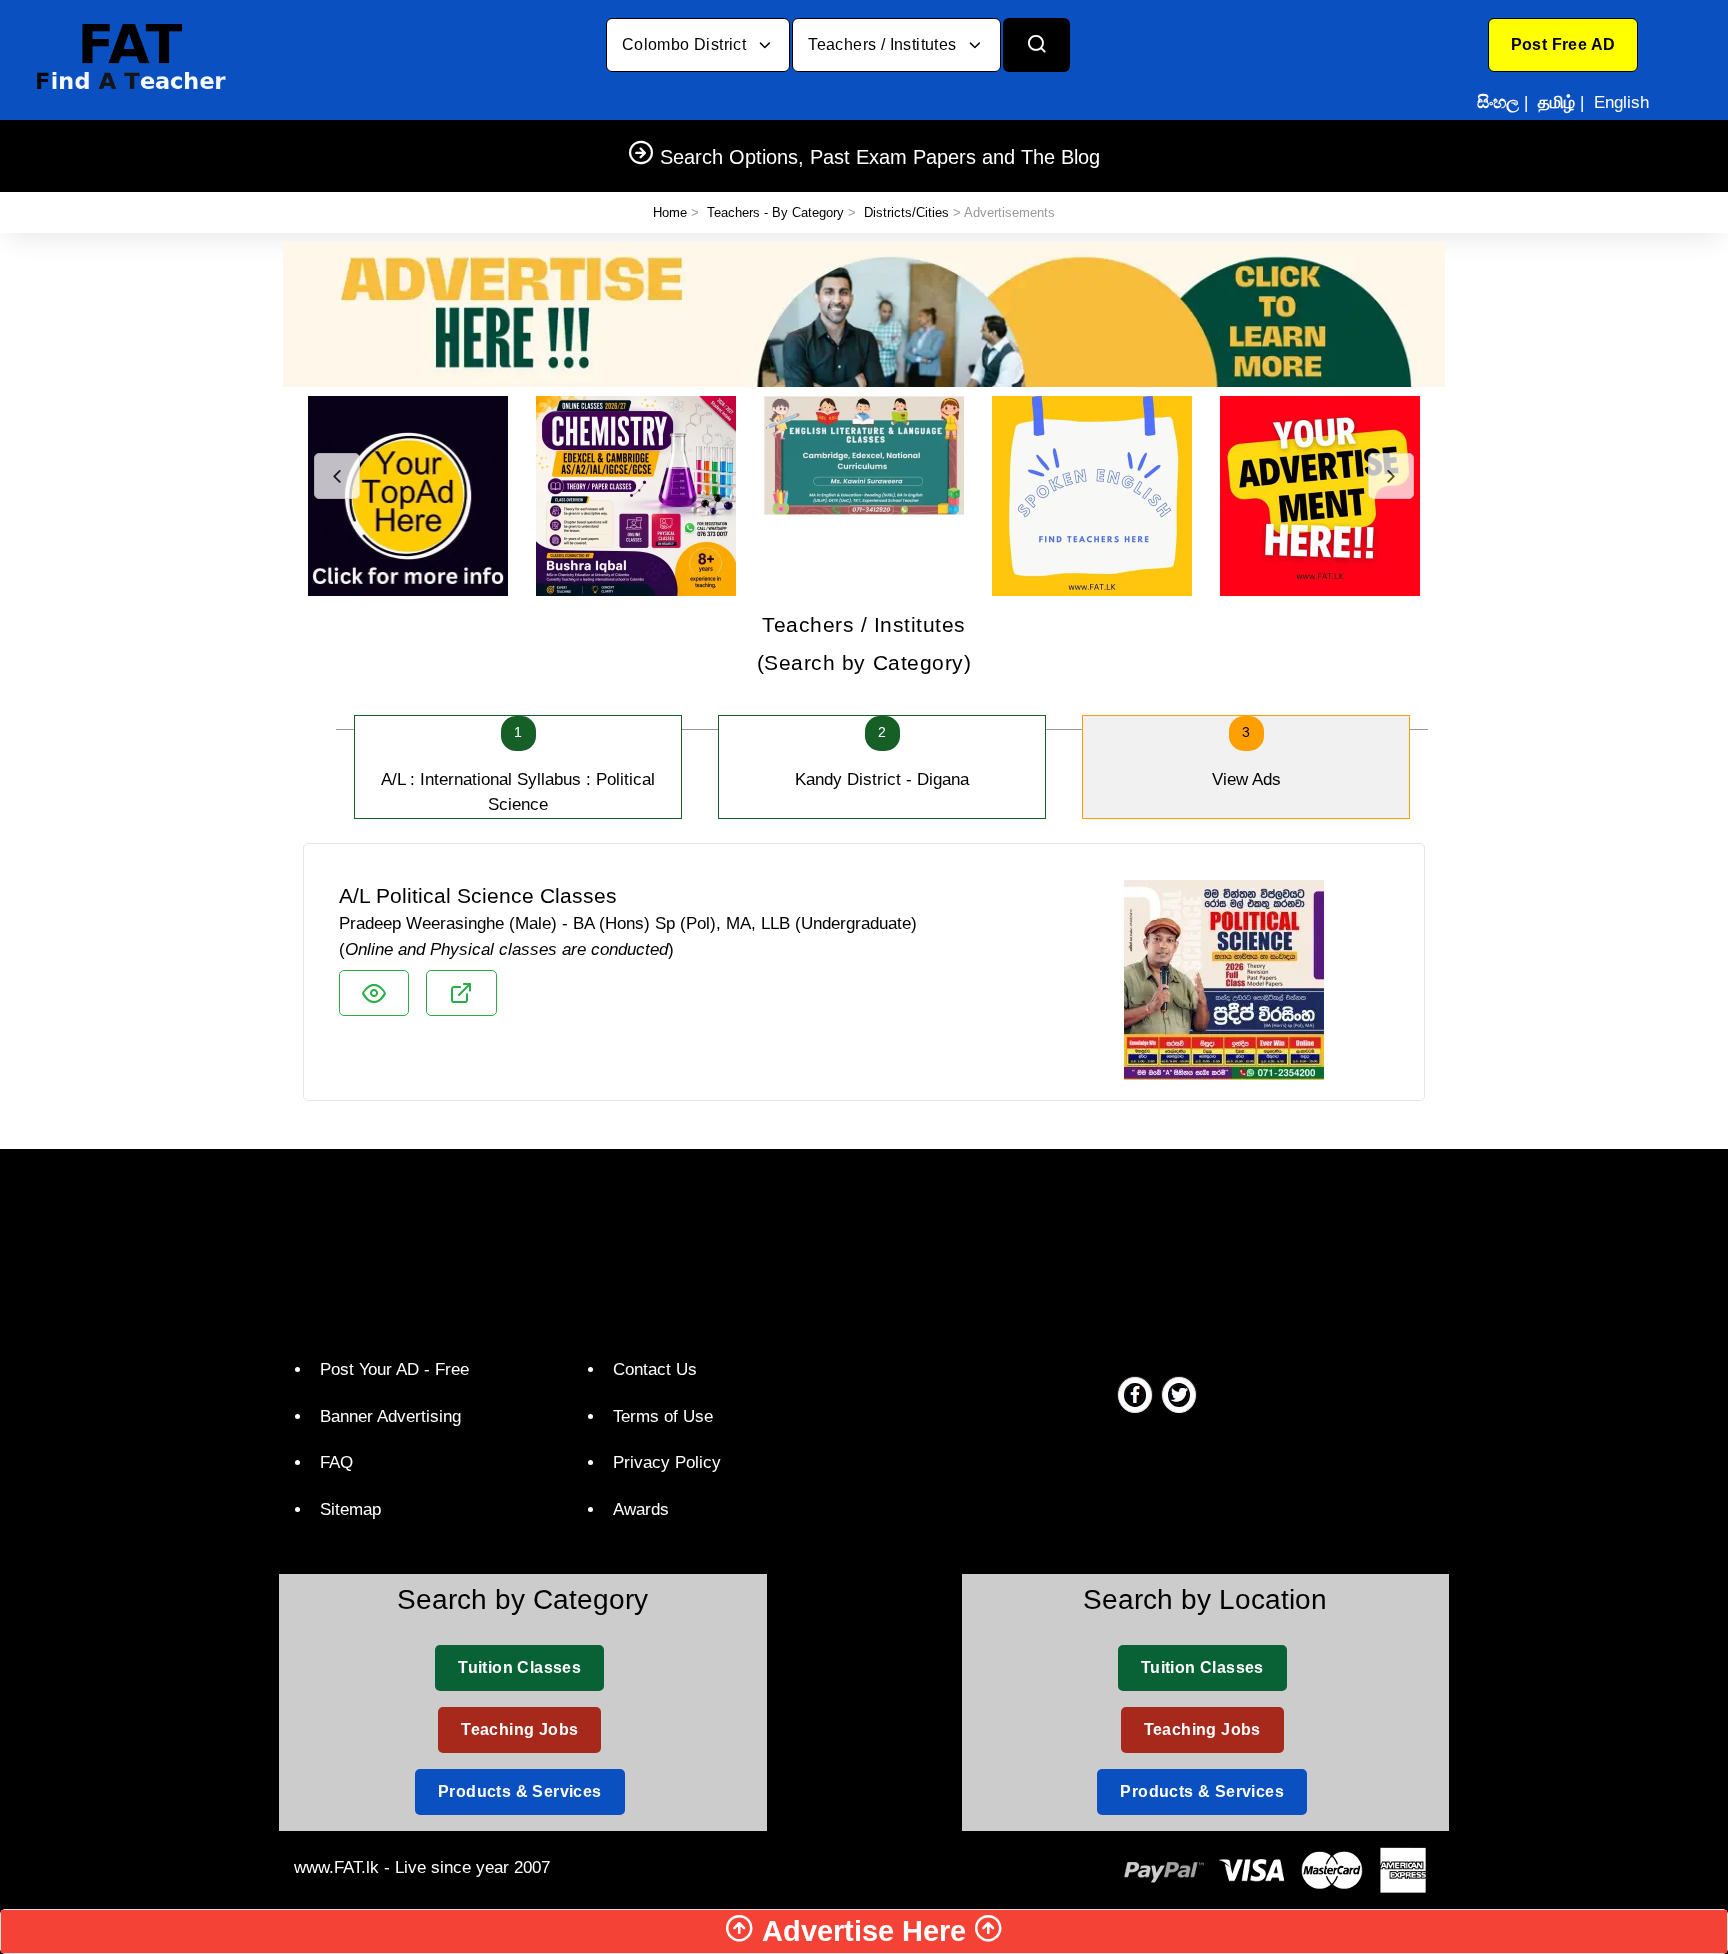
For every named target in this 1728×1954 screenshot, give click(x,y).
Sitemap (350, 1509)
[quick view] (374, 993)
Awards (641, 1509)
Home (670, 212)
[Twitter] (1179, 1394)
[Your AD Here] (864, 313)
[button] (1563, 45)
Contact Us (655, 1369)
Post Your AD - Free (394, 1369)
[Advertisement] (856, 1249)
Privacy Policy (667, 1462)
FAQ (336, 1462)
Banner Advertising (390, 1416)
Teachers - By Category (775, 212)
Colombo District (686, 44)
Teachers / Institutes (884, 44)
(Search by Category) (864, 643)
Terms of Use (663, 1416)
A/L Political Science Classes (478, 895)
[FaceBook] (1135, 1394)
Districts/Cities (906, 212)
